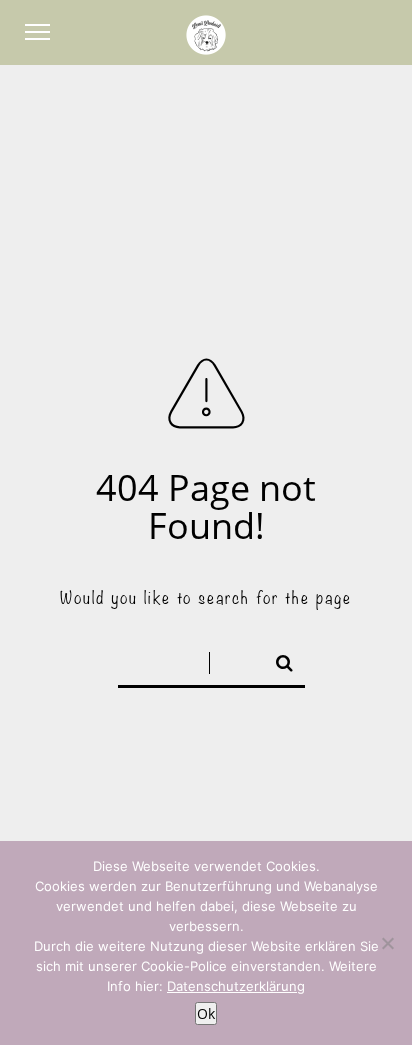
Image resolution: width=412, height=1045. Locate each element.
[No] (387, 943)
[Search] (276, 659)
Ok (206, 1013)
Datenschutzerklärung (236, 986)
